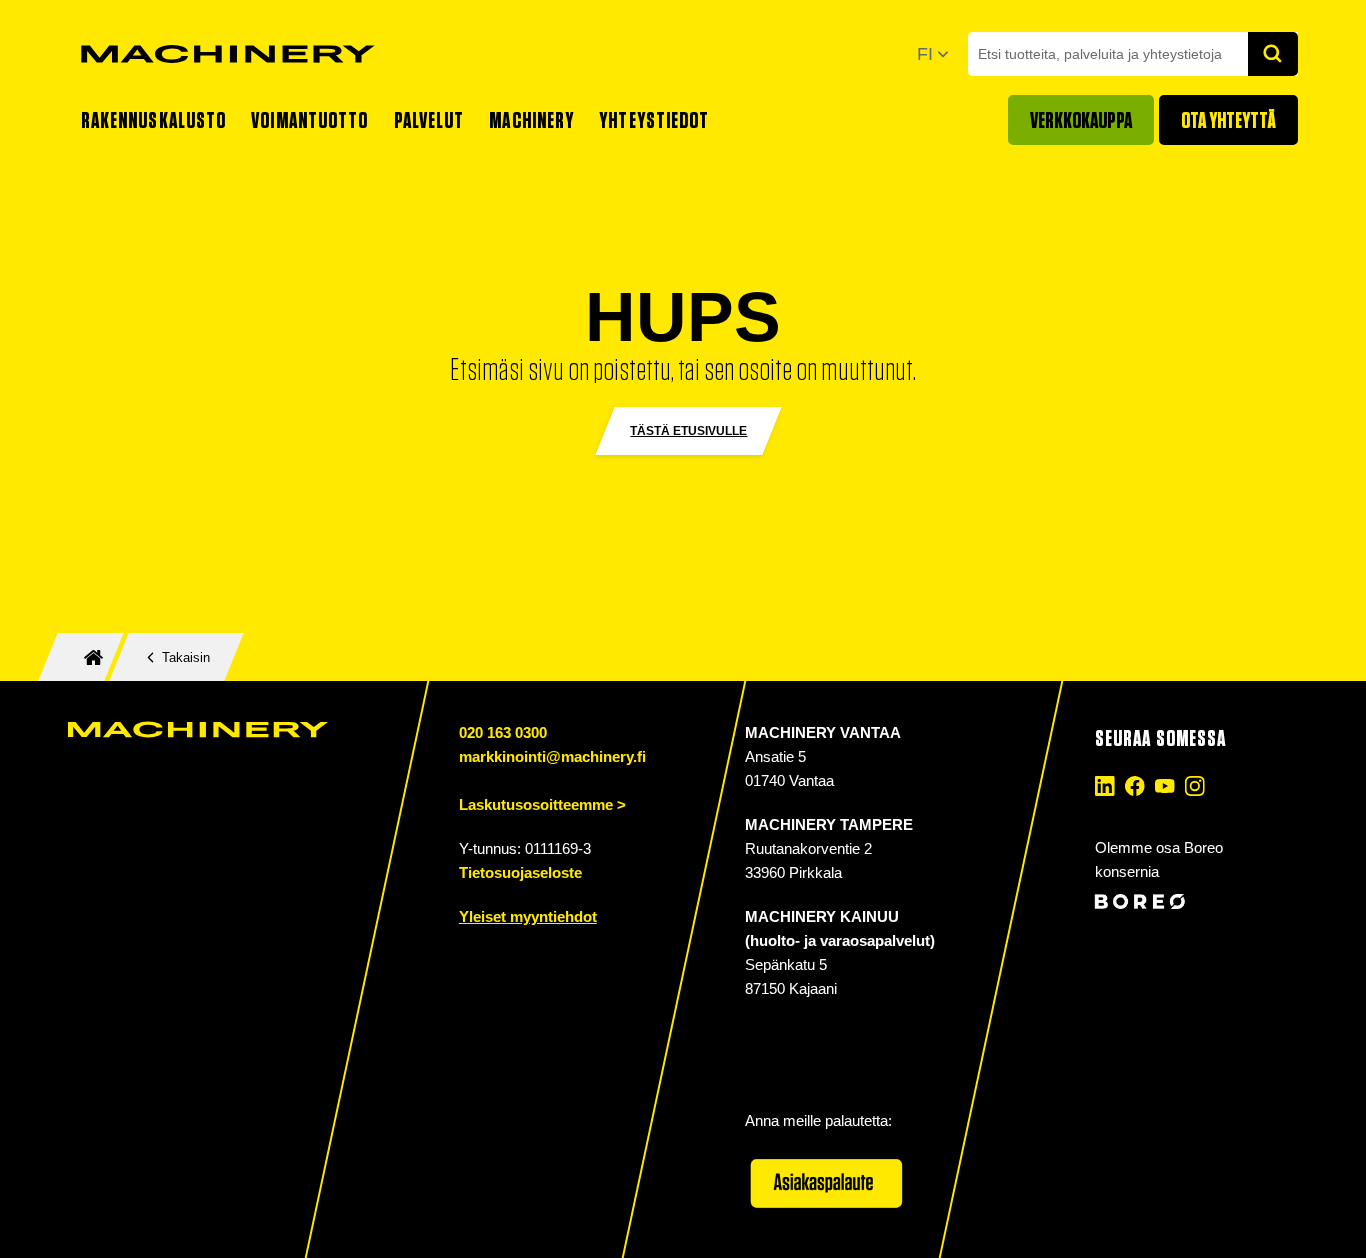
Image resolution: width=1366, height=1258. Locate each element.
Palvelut (429, 120)
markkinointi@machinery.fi (551, 756)
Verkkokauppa (1081, 120)
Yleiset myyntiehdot (527, 916)
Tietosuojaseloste (519, 872)
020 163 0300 (502, 732)
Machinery (531, 120)
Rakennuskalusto (154, 120)
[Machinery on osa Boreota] (1192, 901)
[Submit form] (1273, 54)
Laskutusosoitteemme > (541, 804)
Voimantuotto (309, 120)
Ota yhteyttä (1228, 120)
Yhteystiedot (654, 120)
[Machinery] (228, 54)
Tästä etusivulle (688, 431)
